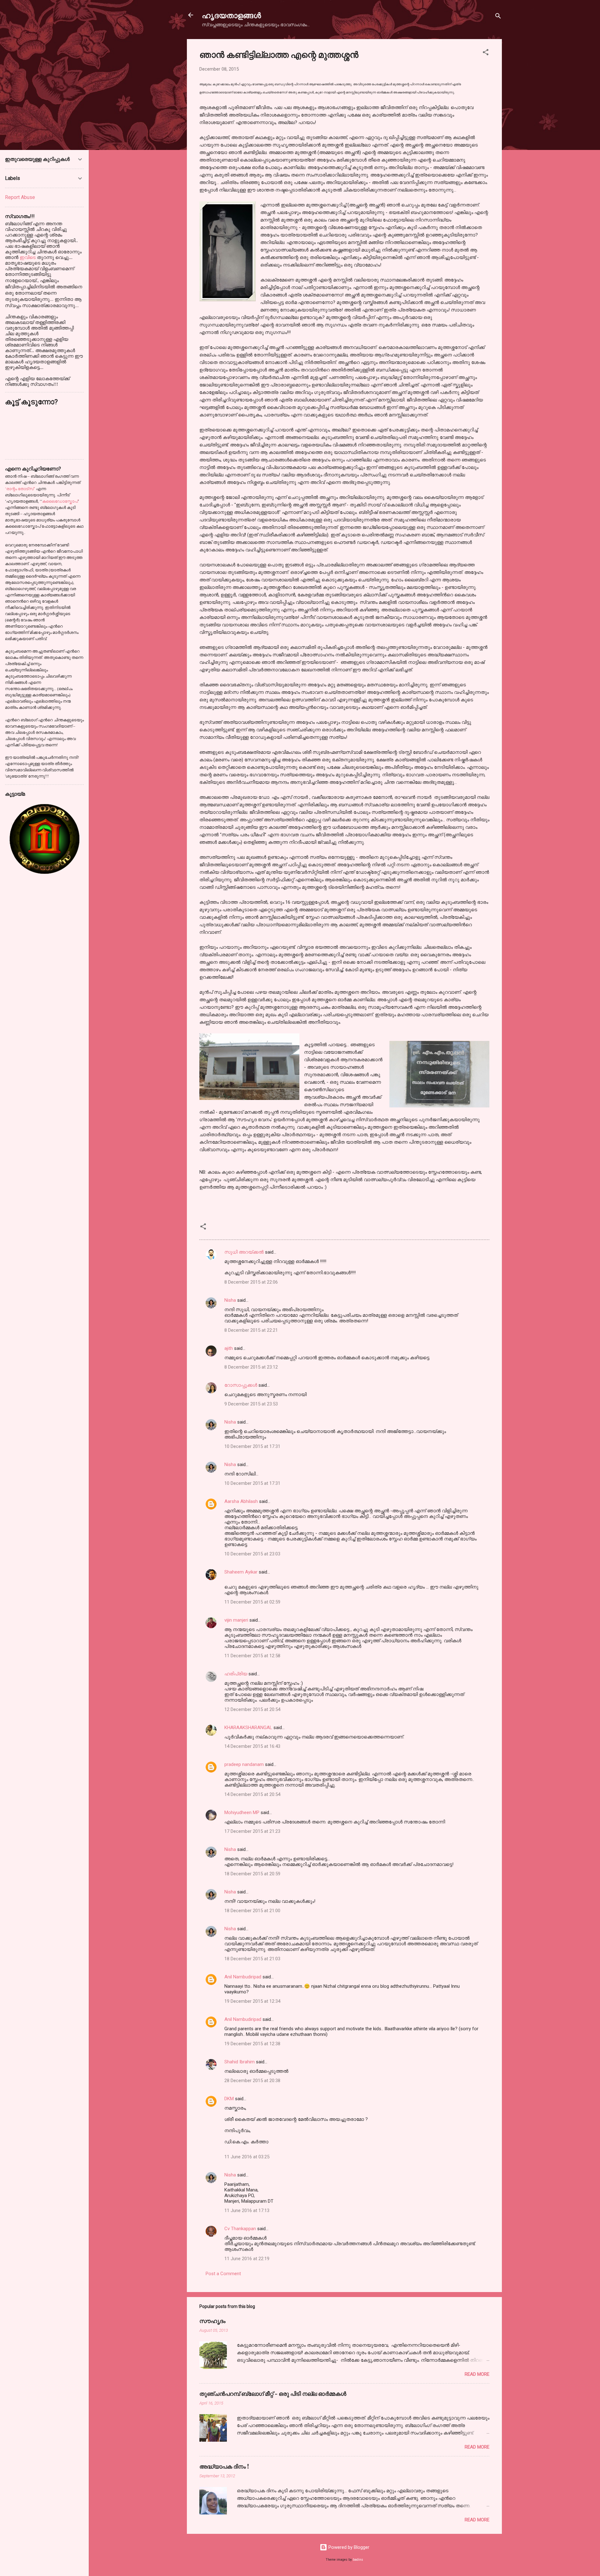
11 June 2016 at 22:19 (247, 2259)
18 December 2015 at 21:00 (252, 1911)
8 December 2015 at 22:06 (251, 1282)
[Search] (498, 17)
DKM (229, 2099)
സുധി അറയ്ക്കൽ (244, 1252)
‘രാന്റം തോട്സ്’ (20, 489)
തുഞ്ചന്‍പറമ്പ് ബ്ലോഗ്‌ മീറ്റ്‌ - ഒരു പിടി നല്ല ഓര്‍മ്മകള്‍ (273, 2394)
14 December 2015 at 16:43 (252, 1746)
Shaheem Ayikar (241, 1572)
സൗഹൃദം (212, 2321)
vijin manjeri (236, 1620)
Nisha (230, 1300)
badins (358, 2560)
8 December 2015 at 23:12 (251, 1367)
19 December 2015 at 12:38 (252, 2044)
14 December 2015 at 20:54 (252, 1794)
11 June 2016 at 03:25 (247, 2157)
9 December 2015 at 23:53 (251, 1404)
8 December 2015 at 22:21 (251, 1330)
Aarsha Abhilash (241, 1501)
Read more (477, 2374)
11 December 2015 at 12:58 (252, 1656)
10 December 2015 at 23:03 (252, 1554)
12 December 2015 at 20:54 (252, 1709)
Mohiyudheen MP (242, 1813)
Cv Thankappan (240, 2229)
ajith (229, 1348)
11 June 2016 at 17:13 (247, 2210)
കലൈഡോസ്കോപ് (60, 501)
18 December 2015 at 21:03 (252, 1959)
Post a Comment (223, 2274)
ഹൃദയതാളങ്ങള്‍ (231, 15)
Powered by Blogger (348, 2547)
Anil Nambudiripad (243, 1977)
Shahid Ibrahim (240, 2062)
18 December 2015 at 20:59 (252, 1874)
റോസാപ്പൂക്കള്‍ (241, 1385)
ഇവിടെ (28, 257)
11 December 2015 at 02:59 (252, 1602)
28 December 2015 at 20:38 (252, 2081)
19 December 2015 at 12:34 (252, 2001)
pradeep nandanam (244, 1764)
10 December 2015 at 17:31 (252, 1446)
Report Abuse (20, 197)
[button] (486, 53)
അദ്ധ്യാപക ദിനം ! (224, 2466)
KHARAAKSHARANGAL (248, 1728)
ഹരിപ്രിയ (236, 1674)
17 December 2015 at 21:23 (252, 1831)
